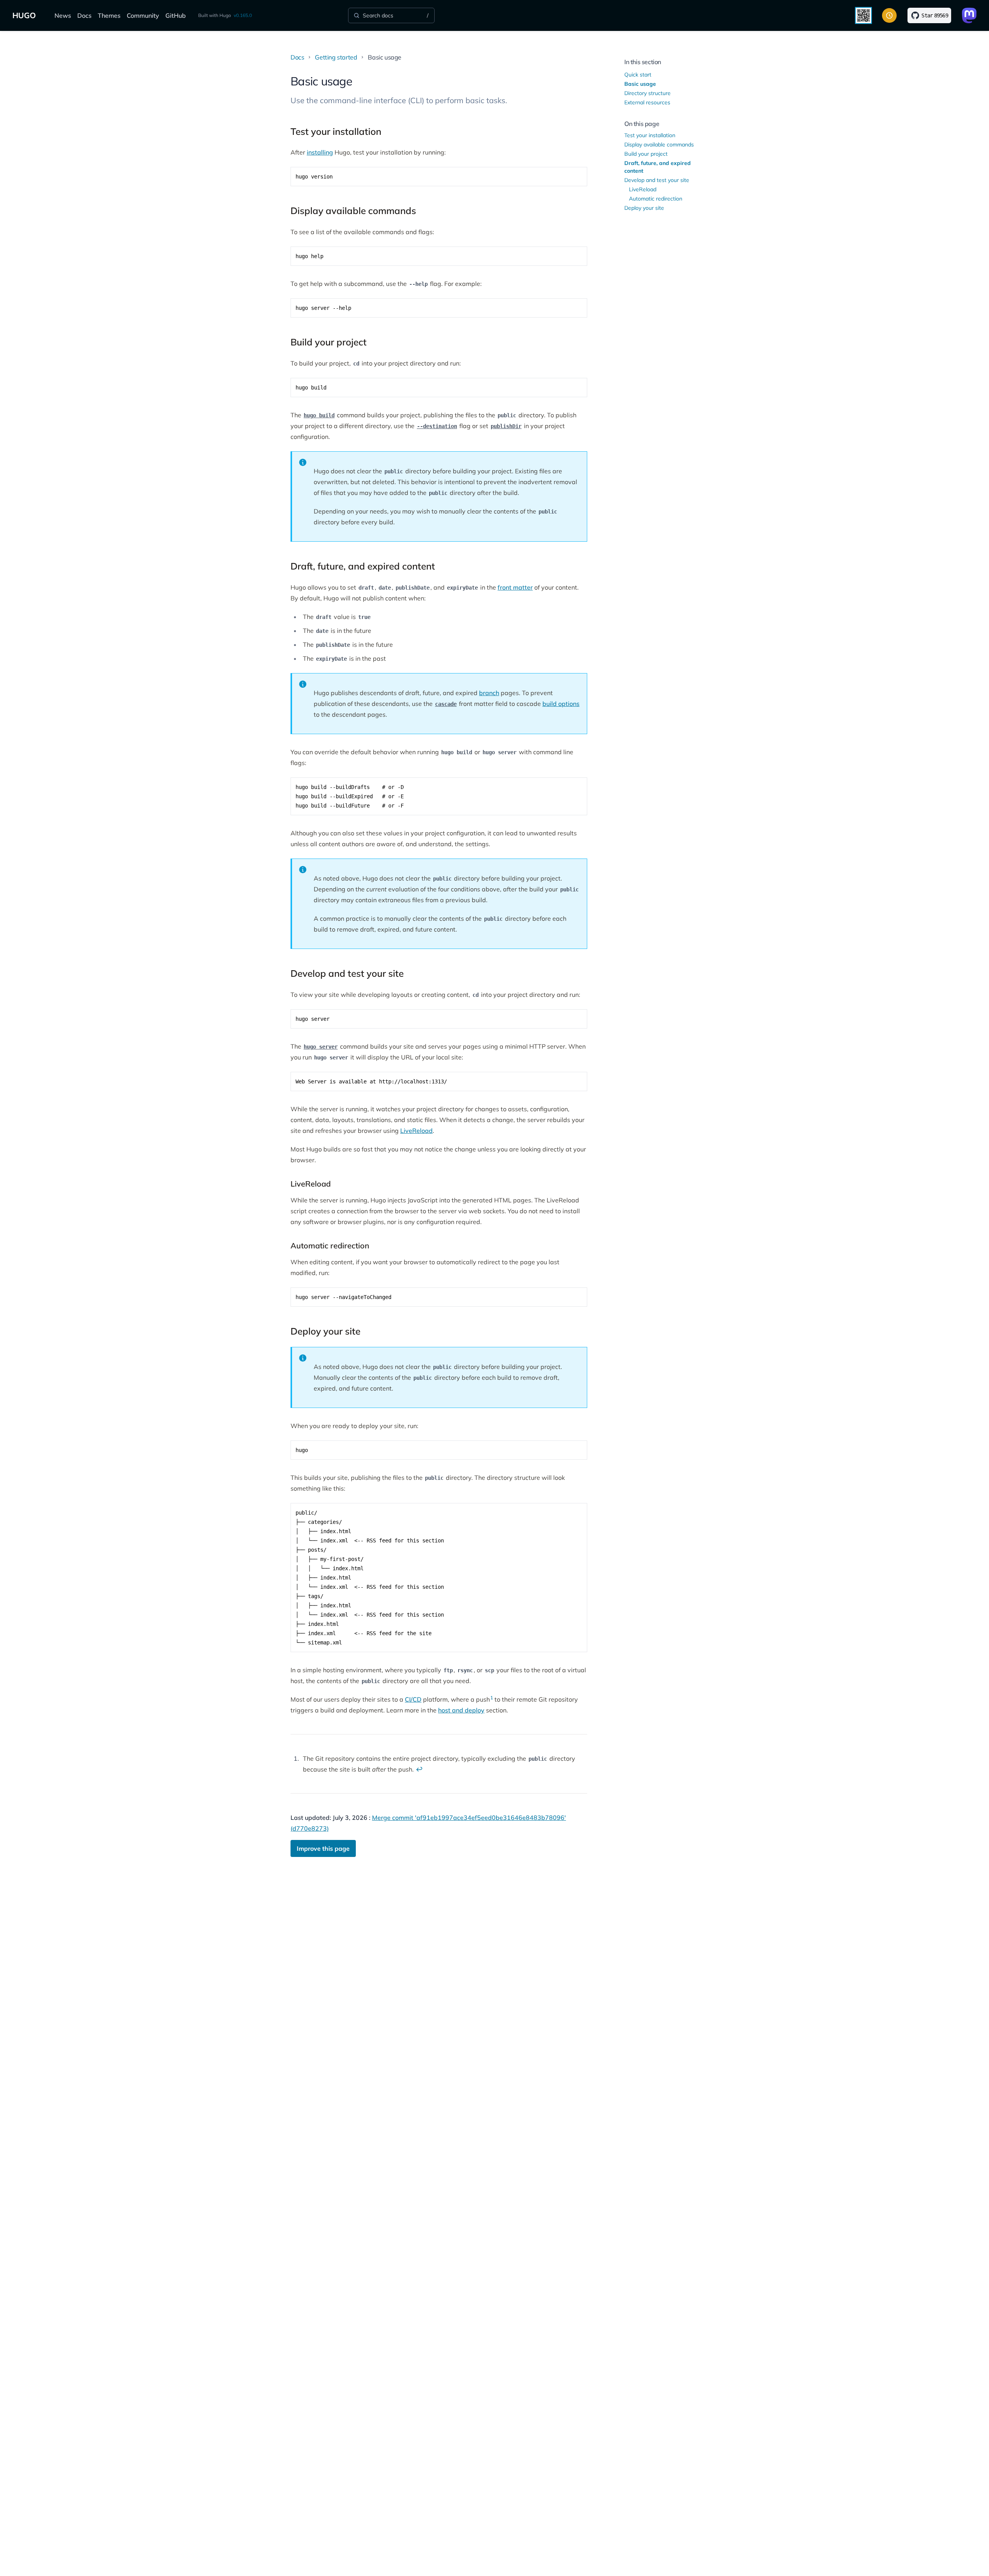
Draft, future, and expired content (658, 167)
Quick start (638, 75)
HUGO (24, 15)
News (63, 15)
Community (143, 15)
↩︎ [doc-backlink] (419, 1769)
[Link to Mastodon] (969, 15)
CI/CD (413, 1699)
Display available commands (659, 145)
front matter (515, 587)
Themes (109, 15)
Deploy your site (644, 208)
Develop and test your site (657, 180)
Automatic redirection (656, 199)
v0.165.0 (243, 15)
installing (320, 152)
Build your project (646, 154)
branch (489, 693)
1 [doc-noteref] (492, 1698)
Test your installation (650, 135)
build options (561, 704)
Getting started (336, 57)
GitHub (176, 15)
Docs (84, 15)
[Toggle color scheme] (889, 15)
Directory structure (647, 93)
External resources (647, 102)
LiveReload (416, 1131)
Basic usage (640, 84)
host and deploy (461, 1710)
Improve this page (323, 1848)
